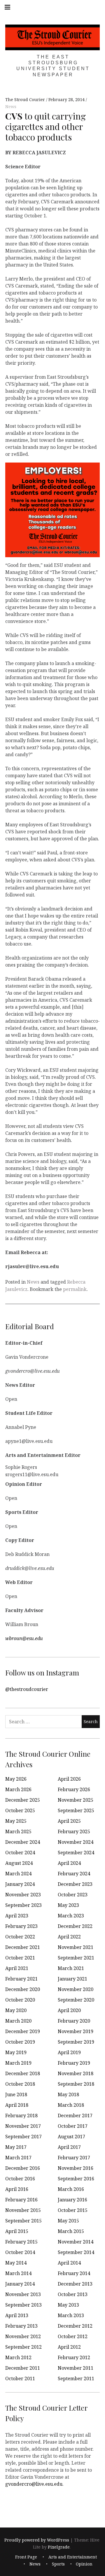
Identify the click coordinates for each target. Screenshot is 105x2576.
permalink (75, 1289)
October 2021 (20, 1958)
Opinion (84, 2564)
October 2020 (20, 2000)
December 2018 (23, 2073)
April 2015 (17, 2231)
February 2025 (74, 1831)
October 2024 (20, 1853)
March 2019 (18, 2063)
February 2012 (74, 2357)
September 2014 (76, 2252)
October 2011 (20, 2378)
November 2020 (76, 1989)
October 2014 (20, 2252)
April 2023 (17, 1916)
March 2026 (18, 1789)
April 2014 (69, 2263)
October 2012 (73, 2336)
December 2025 (23, 1800)
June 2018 (16, 2094)
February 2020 (74, 2021)
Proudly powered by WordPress (37, 2540)
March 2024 (18, 1874)
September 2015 (23, 2221)
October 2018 (20, 2084)
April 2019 (69, 2052)
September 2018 (76, 2084)
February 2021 (21, 1979)
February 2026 (74, 1789)
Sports (58, 2564)
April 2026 (69, 1779)
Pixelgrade (59, 2547)
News (11, 107)
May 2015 (68, 2221)
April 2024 (69, 1863)
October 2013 (73, 2294)
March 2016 (71, 2189)
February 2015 (21, 2242)
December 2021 (23, 1947)
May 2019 (16, 2052)
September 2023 (23, 1905)
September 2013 (23, 2305)
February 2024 (74, 1874)
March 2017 (18, 2158)
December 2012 (75, 2326)
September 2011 (76, 2378)
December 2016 (23, 2168)
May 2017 (16, 2147)
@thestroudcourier (27, 1689)
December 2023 (75, 1884)
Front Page (26, 2557)
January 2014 (20, 2284)
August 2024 (19, 1863)
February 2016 (21, 2200)
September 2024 (76, 1853)
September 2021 (76, 1958)
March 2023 (71, 1916)
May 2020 (16, 2010)
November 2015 (23, 2210)
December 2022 (75, 1926)
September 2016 (76, 2179)
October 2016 (20, 2179)
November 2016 (76, 2168)
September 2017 (23, 2137)
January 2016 (72, 2200)
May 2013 (68, 2305)
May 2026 (16, 1779)
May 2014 (16, 2263)
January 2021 (72, 1979)
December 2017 (75, 2115)
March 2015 (71, 2231)
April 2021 (17, 1968)
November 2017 (23, 2126)
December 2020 (23, 1989)
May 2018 (68, 2094)
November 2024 (76, 1842)
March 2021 (71, 1968)
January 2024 (20, 1884)
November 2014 (76, 2242)
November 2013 (23, 2294)
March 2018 (71, 2105)
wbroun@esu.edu (24, 1638)
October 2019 (20, 2042)
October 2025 (20, 1810)
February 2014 (74, 2273)
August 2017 (71, 2137)
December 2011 (23, 2368)
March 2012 (18, 2357)
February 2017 (74, 2158)
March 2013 (71, 2315)
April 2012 (69, 2347)
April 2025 (69, 1821)
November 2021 (76, 1947)
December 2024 (23, 1842)
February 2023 (21, 1926)
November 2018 (76, 2073)
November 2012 (23, 2336)
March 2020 (18, 2021)
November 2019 (76, 2031)
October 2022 (20, 1937)
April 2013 (17, 2315)
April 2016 (17, 2189)
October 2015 (73, 2210)
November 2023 (23, 1895)
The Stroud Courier (26, 100)
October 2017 (73, 2126)
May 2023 (68, 1905)
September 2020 (76, 2000)
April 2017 (69, 2147)
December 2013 (75, 2284)
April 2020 (69, 2010)
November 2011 (76, 2368)
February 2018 (21, 2115)
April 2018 (17, 2105)
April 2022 (69, 1937)
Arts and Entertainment (73, 2557)
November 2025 (76, 1800)
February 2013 (21, 2326)
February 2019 (74, 2063)
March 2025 (18, 1831)
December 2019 (23, 2031)
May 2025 (16, 1821)
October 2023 (73, 1895)
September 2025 (76, 1810)
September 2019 (76, 2042)
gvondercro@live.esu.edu (34, 2484)
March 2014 (18, 2273)
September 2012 (23, 2347)
